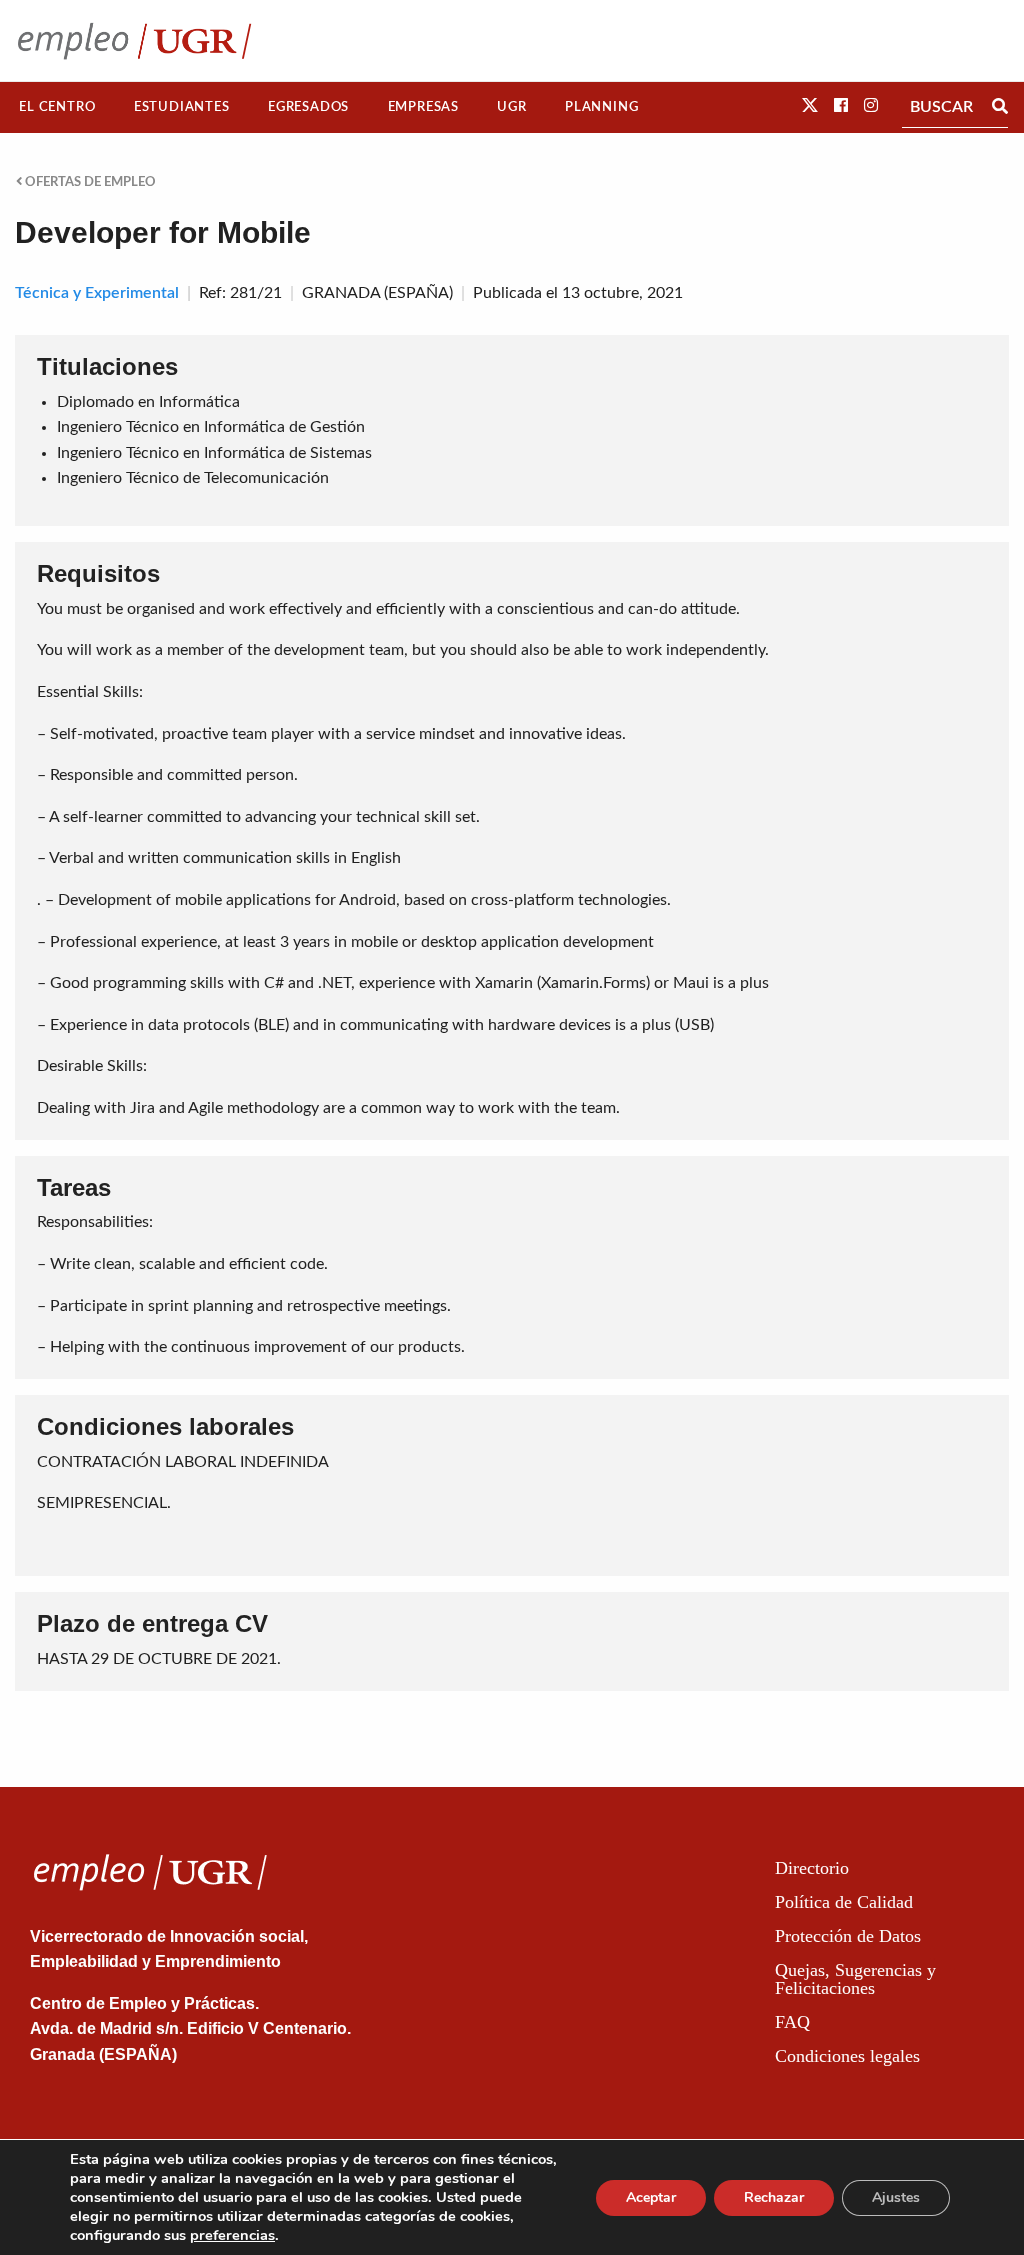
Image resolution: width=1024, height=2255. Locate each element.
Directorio (812, 1868)
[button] (810, 106)
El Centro (57, 107)
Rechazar (774, 2197)
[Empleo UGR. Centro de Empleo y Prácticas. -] (134, 40)
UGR (511, 107)
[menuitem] (57, 107)
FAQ (792, 2022)
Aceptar (651, 2197)
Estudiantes (182, 107)
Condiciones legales (847, 2056)
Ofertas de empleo (89, 182)
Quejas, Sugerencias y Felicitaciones (855, 1979)
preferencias (232, 2235)
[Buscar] (1000, 107)
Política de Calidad (844, 1902)
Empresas (423, 107)
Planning (601, 107)
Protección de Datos (848, 1936)
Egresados (308, 107)
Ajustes (896, 2197)
